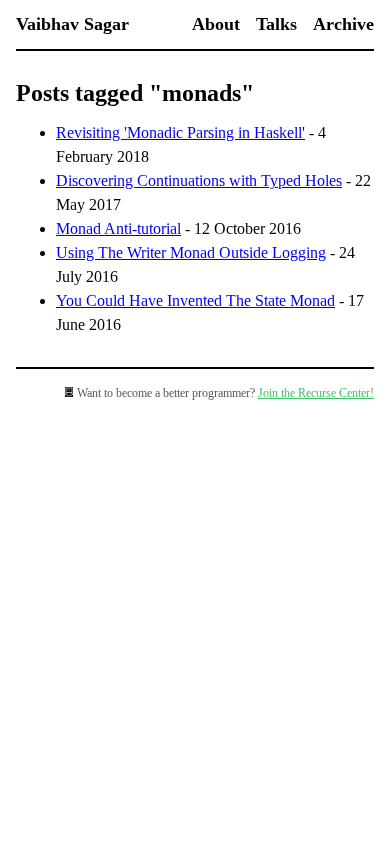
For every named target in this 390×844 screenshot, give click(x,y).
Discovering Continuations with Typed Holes (199, 180)
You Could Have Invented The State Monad (195, 300)
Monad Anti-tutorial (118, 228)
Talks (276, 24)
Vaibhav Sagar (72, 24)
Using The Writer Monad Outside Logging (191, 252)
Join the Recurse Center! (316, 393)
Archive (343, 24)
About (216, 24)
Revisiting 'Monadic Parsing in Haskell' (180, 132)
